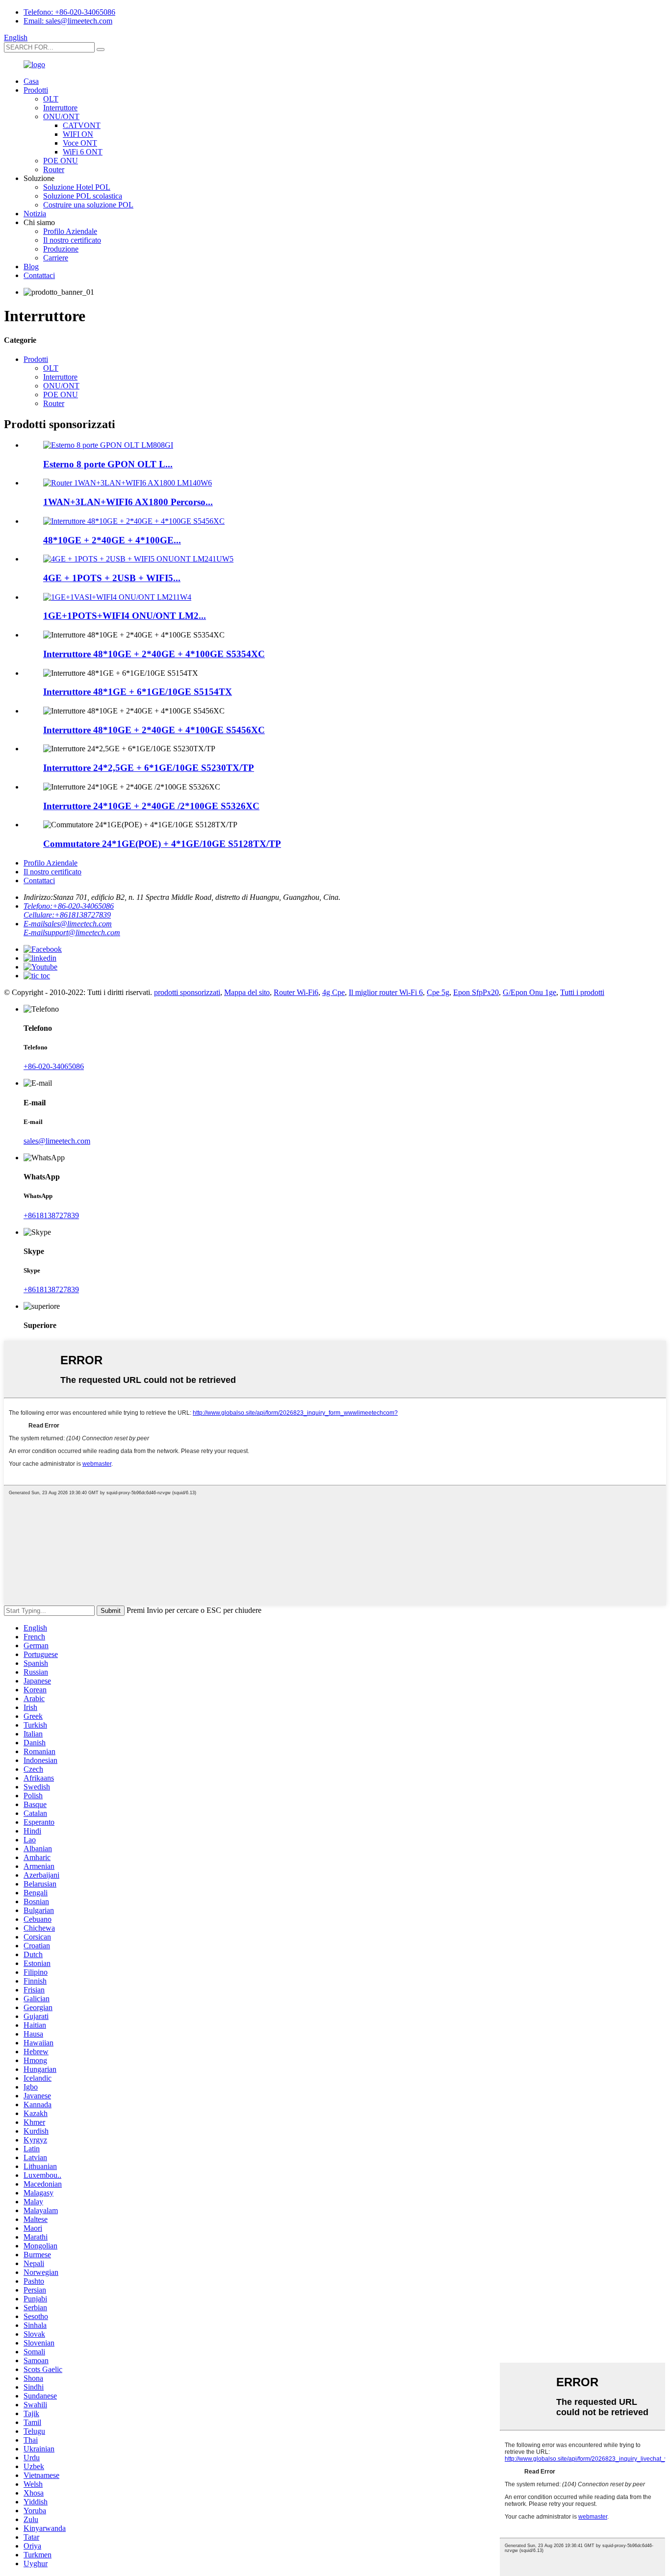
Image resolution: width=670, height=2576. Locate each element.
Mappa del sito (247, 992)
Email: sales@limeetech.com (68, 21)
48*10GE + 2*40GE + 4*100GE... (112, 540)
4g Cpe (334, 992)
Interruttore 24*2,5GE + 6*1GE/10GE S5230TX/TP (149, 768)
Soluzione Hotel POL (77, 187)
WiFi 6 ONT (83, 152)
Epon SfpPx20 (476, 992)
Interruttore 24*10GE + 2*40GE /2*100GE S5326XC (151, 806)
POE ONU (61, 161)
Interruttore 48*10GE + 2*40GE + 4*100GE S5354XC (154, 654)
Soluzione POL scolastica (83, 196)
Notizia (35, 214)
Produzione (61, 249)
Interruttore (60, 108)
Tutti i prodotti (582, 992)
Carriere (56, 258)
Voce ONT (80, 143)
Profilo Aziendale (70, 231)
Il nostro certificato (72, 240)
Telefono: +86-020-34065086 (69, 12)
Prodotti (36, 90)
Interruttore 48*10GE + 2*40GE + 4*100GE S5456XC (154, 730)
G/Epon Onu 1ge (529, 992)
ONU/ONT (61, 116)
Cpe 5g (438, 992)
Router (54, 169)
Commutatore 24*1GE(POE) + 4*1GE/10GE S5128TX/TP (162, 844)
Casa (31, 81)
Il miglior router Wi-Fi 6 (386, 992)
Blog (31, 267)
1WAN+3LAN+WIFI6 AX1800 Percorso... (128, 502)
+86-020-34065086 (54, 1066)
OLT (51, 99)
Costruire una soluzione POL (88, 205)
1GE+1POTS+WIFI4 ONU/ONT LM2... (125, 616)
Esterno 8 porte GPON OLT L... (108, 464)
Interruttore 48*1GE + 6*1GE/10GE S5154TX (138, 692)
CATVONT (82, 125)
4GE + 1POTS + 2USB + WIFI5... (112, 578)
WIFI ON (78, 134)
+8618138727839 (51, 1215)
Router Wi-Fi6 (296, 992)
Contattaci (39, 275)
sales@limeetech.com (57, 1141)
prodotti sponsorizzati (187, 992)
